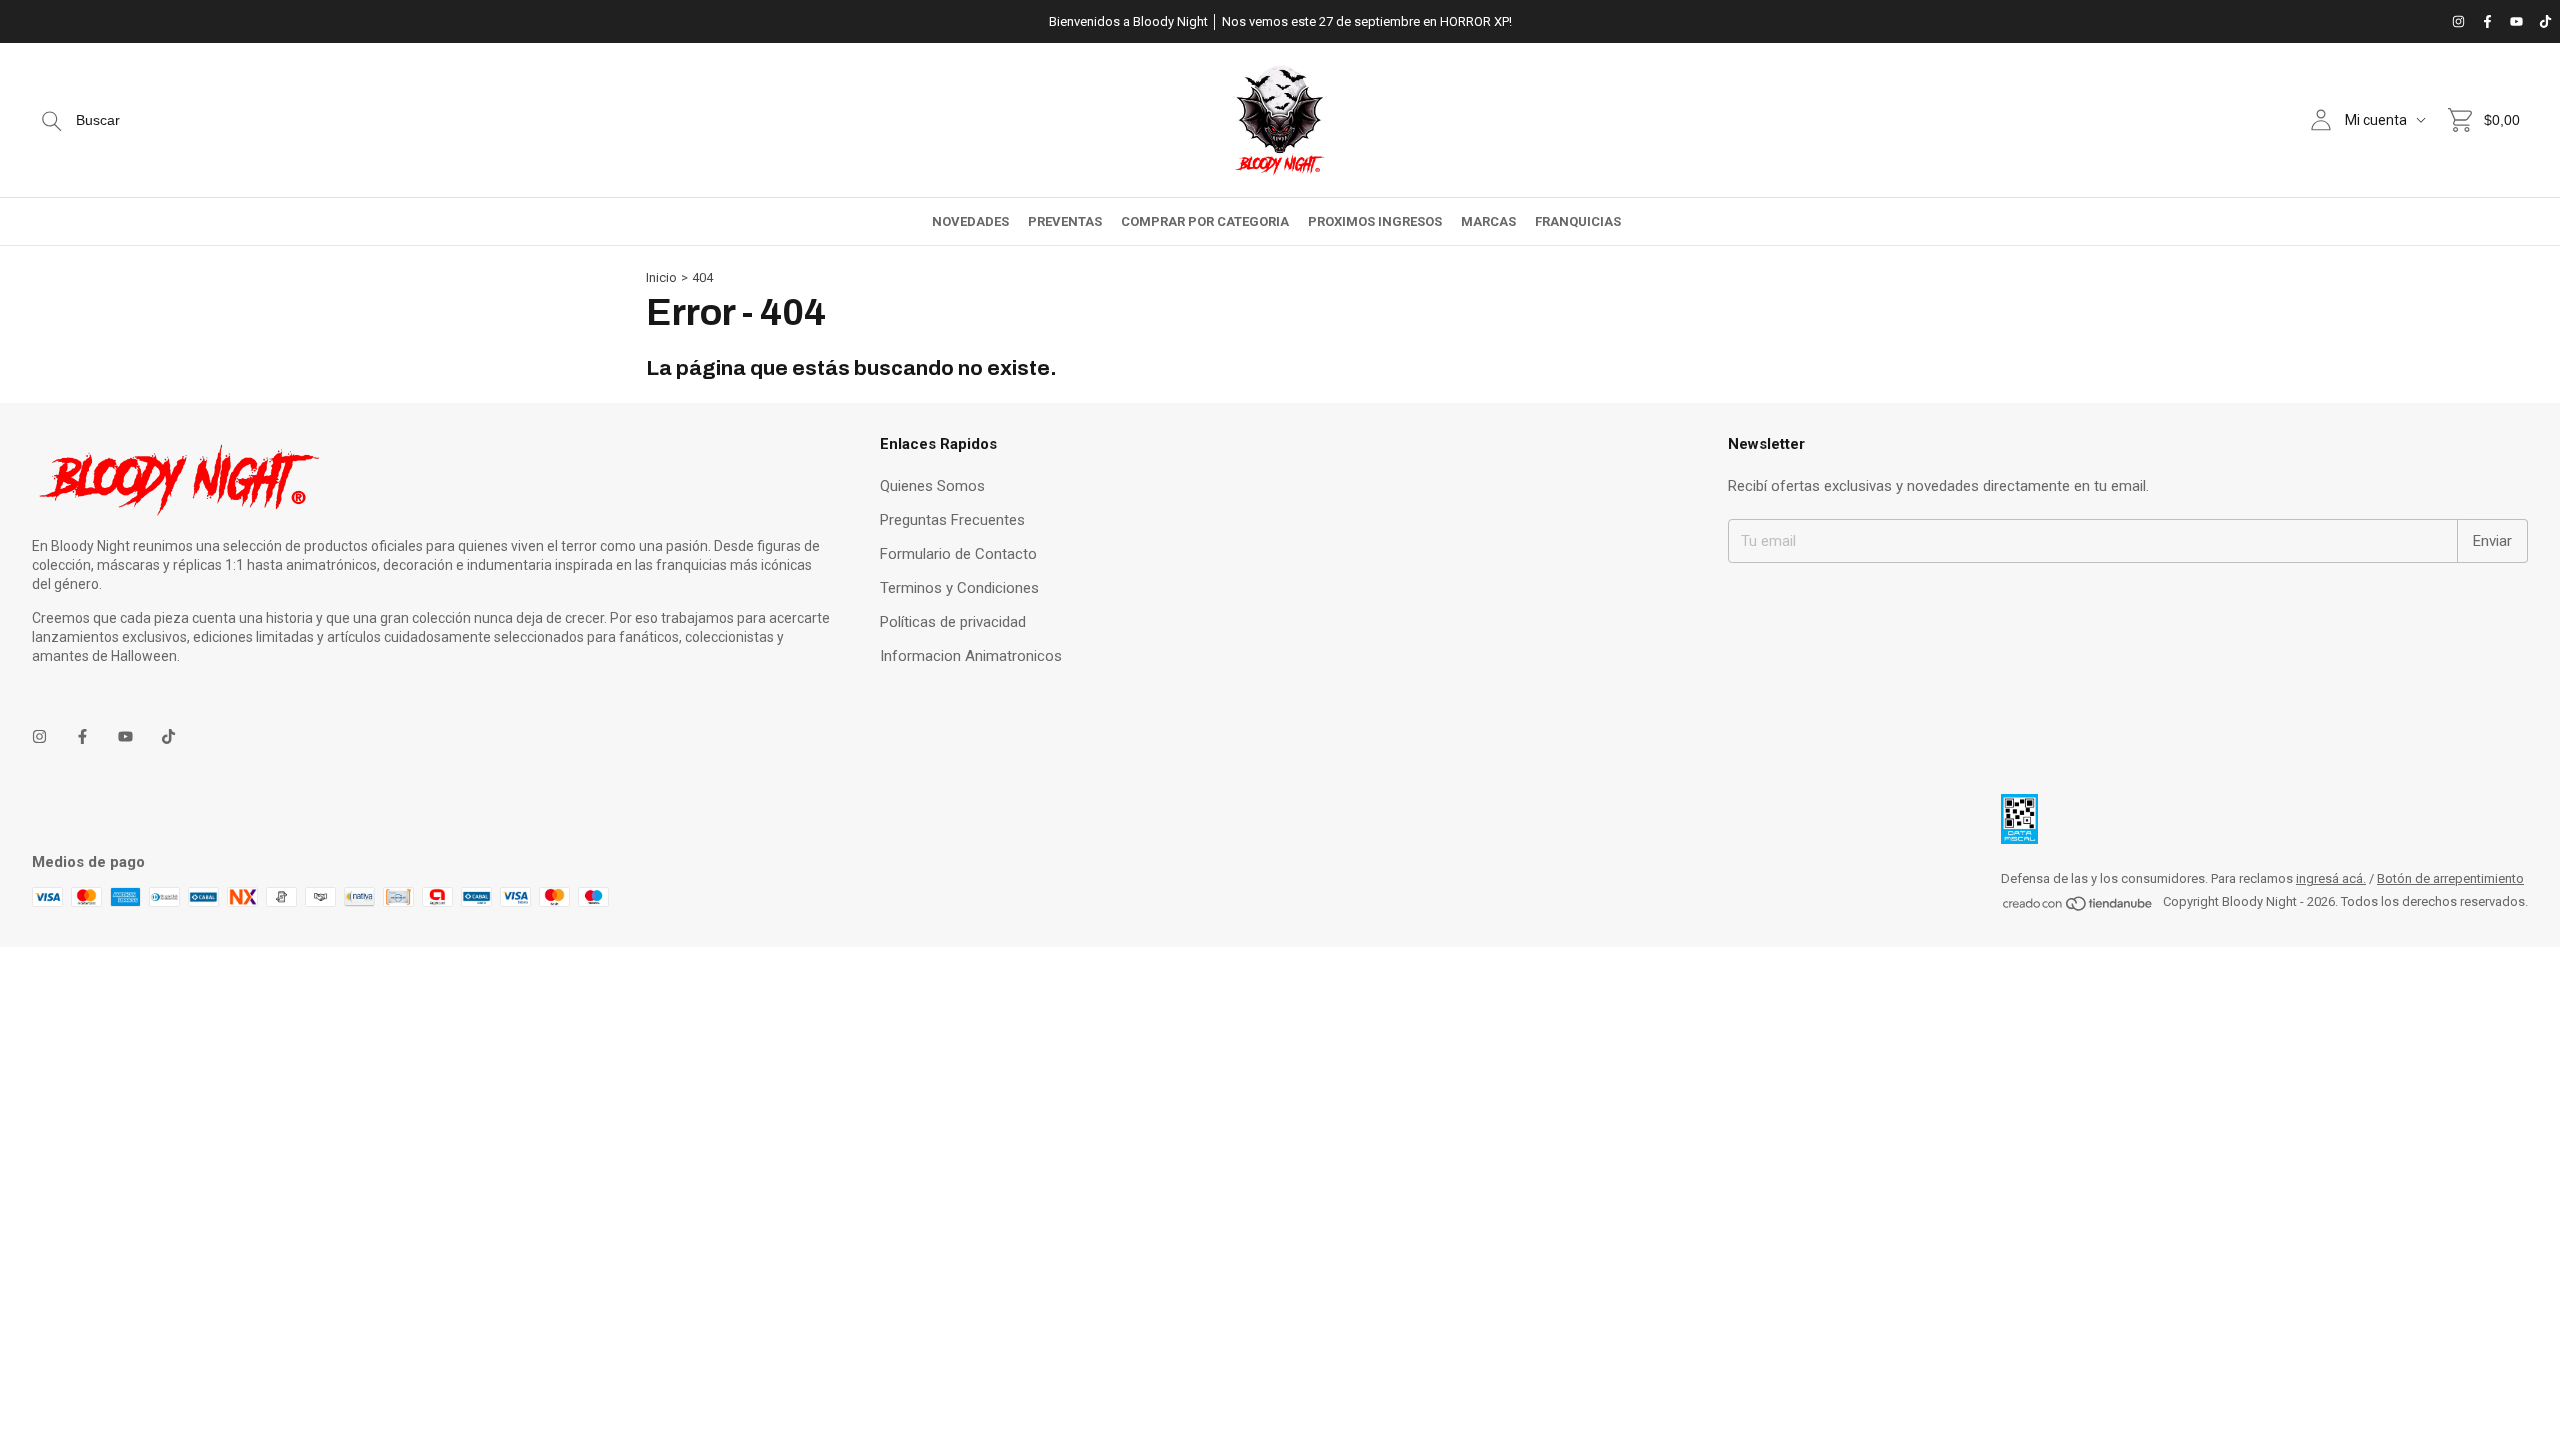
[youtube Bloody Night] (2516, 21)
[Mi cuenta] (2321, 120)
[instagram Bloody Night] (2458, 21)
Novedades (970, 221)
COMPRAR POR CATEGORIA (1205, 221)
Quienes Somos (932, 486)
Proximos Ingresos (1375, 221)
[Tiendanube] (2078, 907)
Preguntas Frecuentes (952, 520)
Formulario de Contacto (958, 554)
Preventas (1065, 221)
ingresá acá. (2331, 878)
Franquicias (1578, 221)
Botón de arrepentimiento (2450, 878)
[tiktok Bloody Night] (2545, 21)
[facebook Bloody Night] (2487, 21)
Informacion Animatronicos (971, 656)
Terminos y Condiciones (959, 588)
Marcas (1488, 221)
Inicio (661, 277)
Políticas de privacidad (953, 622)
